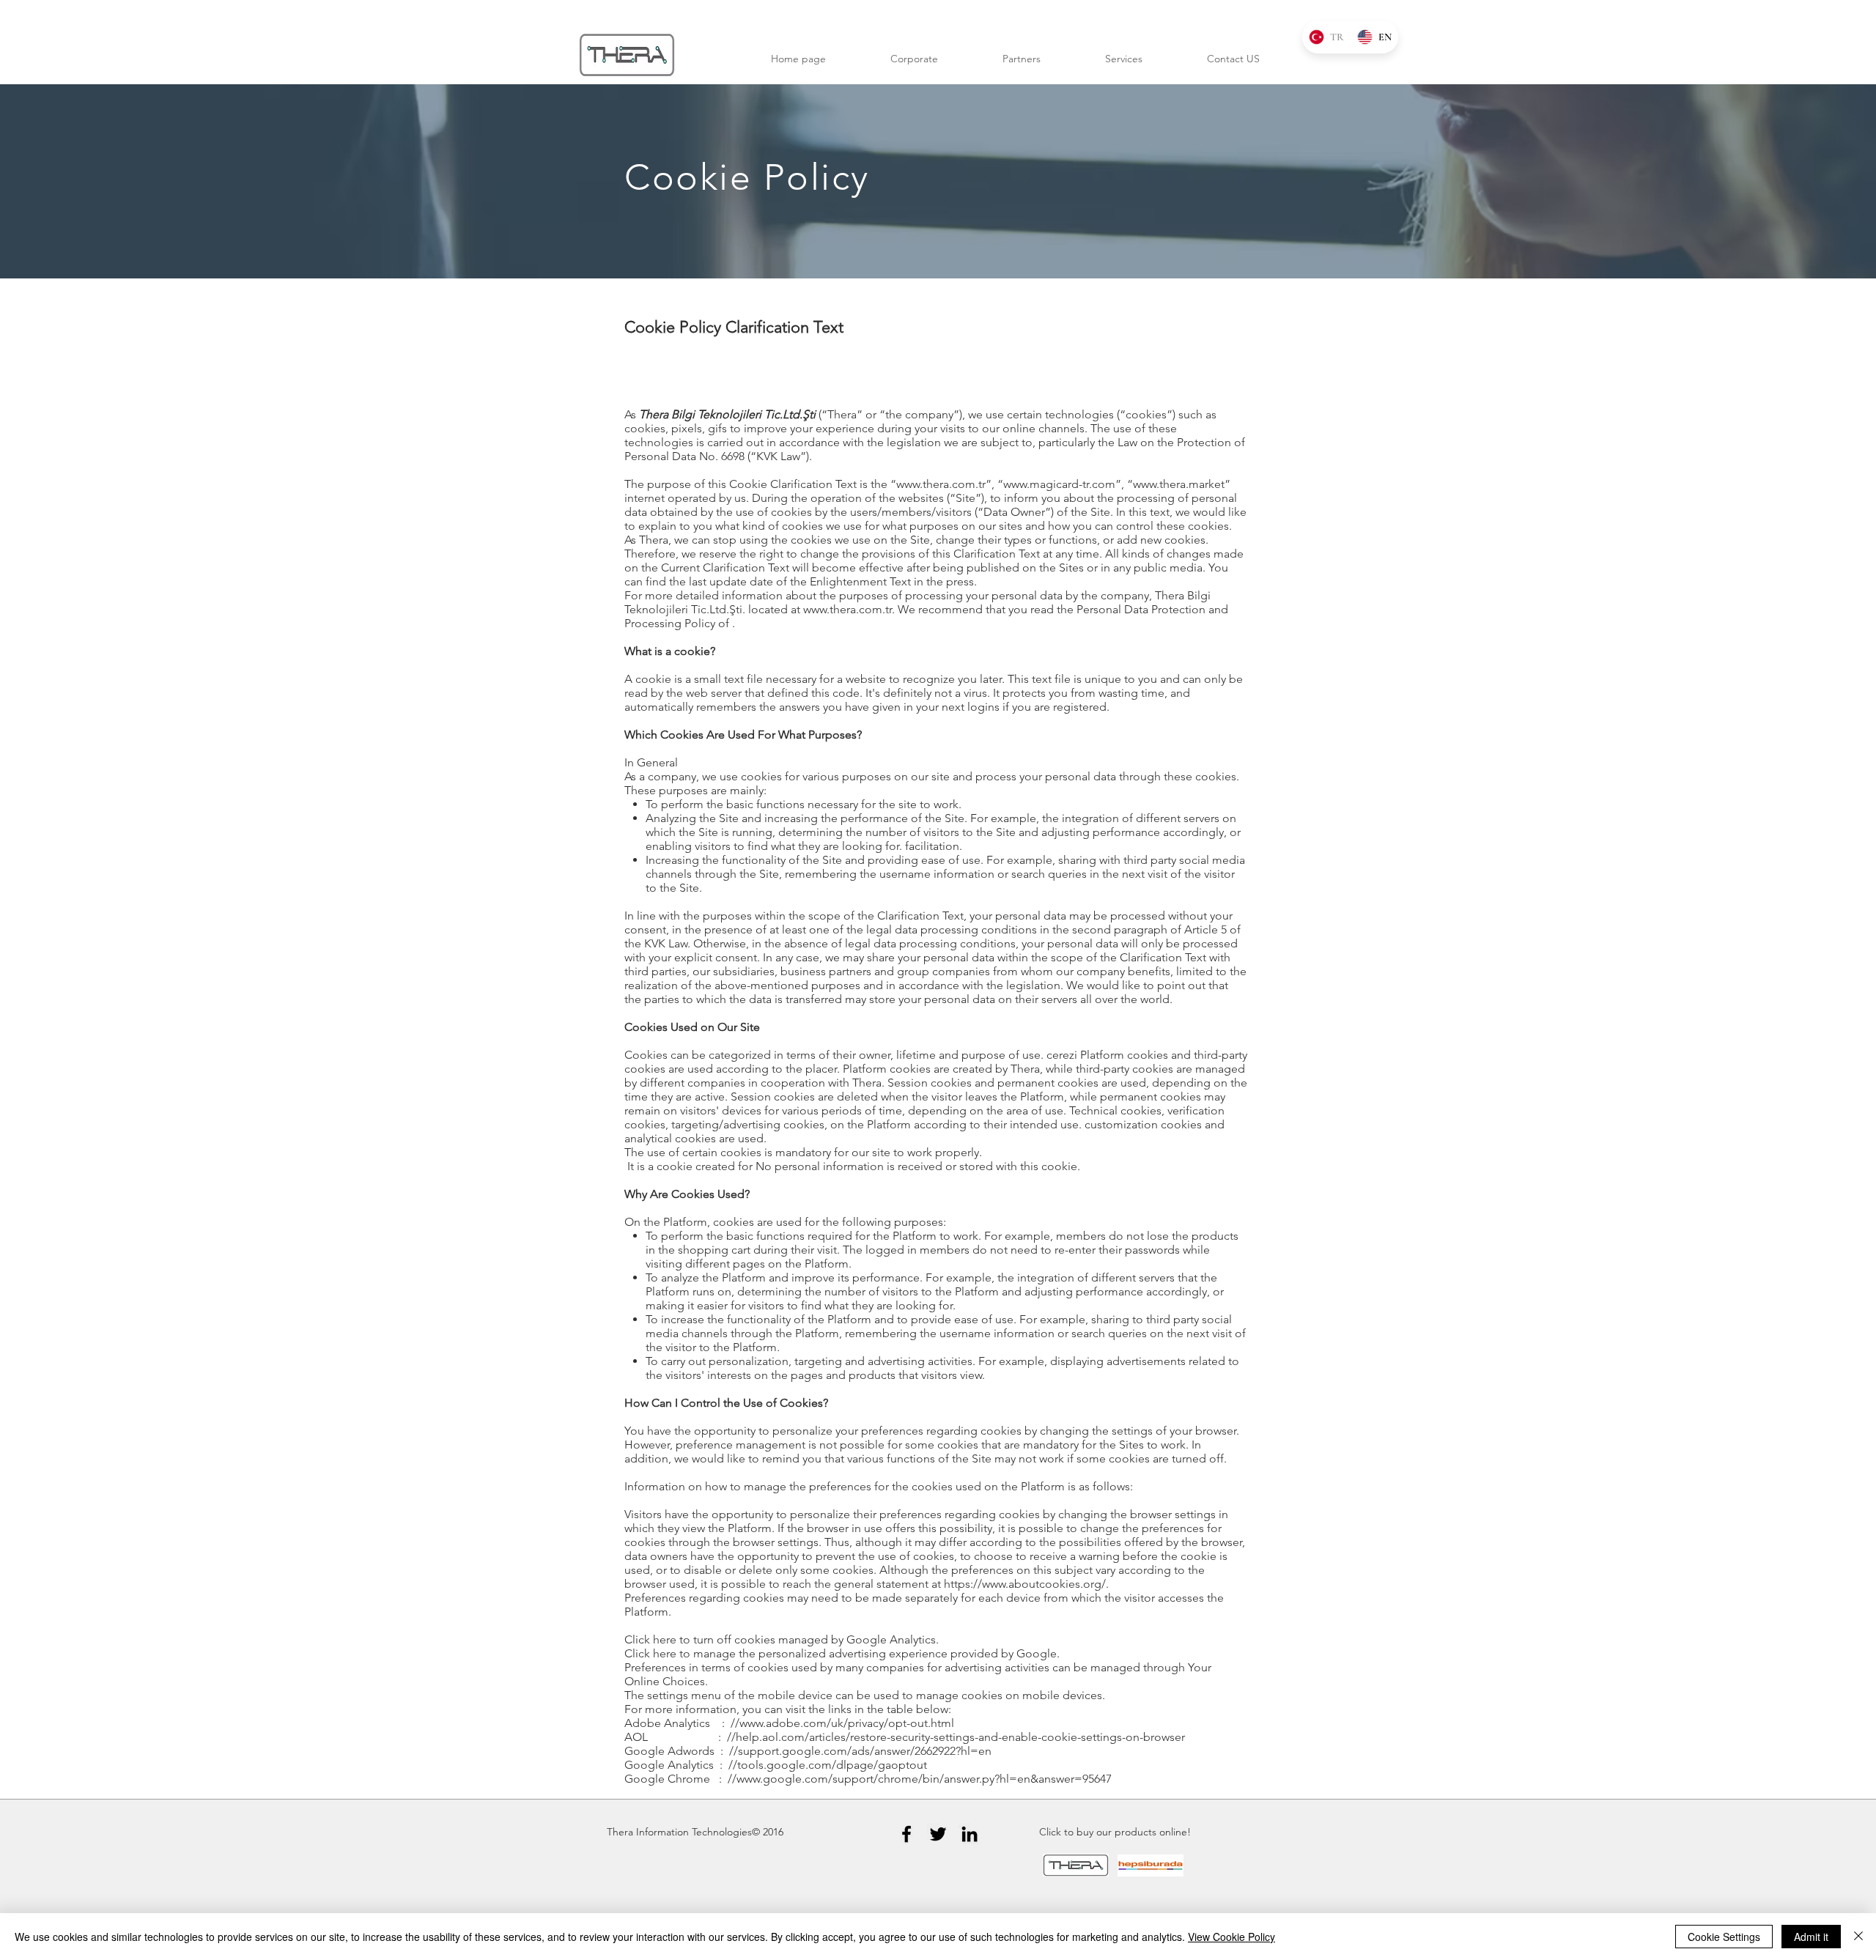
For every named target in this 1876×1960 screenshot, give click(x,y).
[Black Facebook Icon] (906, 1834)
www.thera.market (1179, 484)
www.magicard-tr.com (1059, 484)
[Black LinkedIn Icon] (970, 1834)
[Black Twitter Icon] (938, 1834)
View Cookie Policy (1231, 1937)
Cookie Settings (1724, 1937)
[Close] (1858, 1937)
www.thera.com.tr (941, 484)
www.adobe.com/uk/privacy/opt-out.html (847, 1723)
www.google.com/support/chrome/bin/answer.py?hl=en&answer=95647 (924, 1779)
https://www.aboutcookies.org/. (1026, 1584)
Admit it (1811, 1937)
